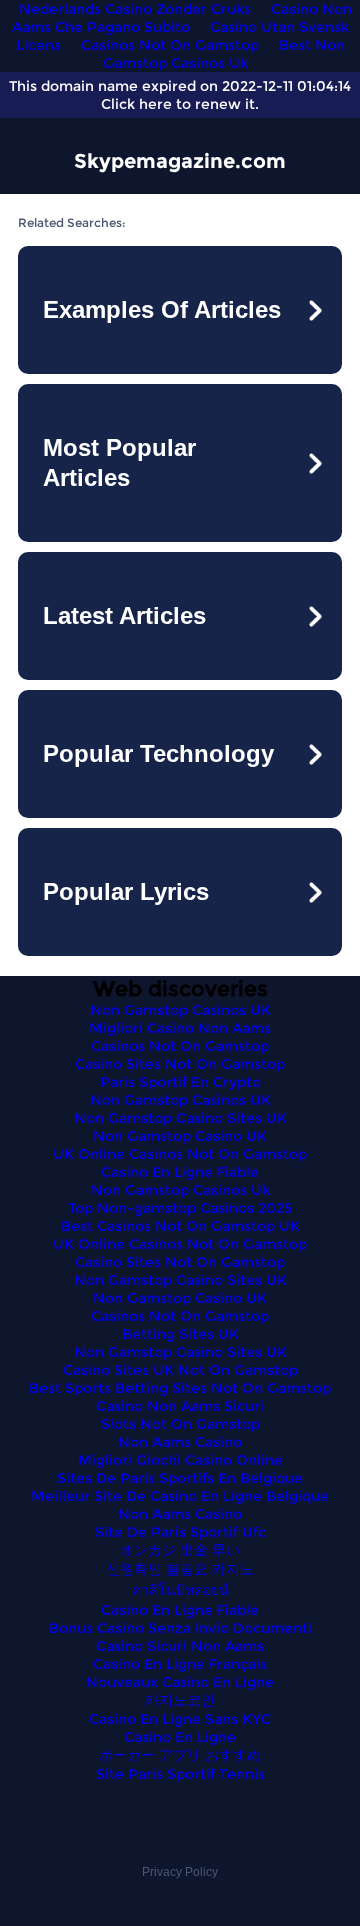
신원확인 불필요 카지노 (180, 1569)
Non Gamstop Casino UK (180, 1136)
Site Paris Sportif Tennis (180, 1774)
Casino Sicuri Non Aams (180, 1646)
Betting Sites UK (180, 1334)
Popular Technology (158, 753)
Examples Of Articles (162, 309)
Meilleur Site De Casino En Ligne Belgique (180, 1496)
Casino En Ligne (180, 1737)
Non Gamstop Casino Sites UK (180, 1118)
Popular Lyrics (126, 891)
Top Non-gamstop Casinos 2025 (180, 1208)
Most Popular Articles (119, 462)
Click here (136, 104)
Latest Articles (124, 615)
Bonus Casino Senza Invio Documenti (180, 1628)
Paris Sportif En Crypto (180, 1082)
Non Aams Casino (180, 1442)
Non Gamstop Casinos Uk (180, 1190)
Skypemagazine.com (180, 161)
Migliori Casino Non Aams (180, 1028)
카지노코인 (180, 1700)
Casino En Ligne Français (180, 1664)
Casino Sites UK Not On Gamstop (180, 1370)
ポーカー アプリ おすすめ (180, 1755)
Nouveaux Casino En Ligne (180, 1682)
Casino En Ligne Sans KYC (180, 1719)
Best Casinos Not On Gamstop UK (180, 1226)
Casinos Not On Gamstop (170, 45)
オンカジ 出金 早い (180, 1550)
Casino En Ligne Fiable (180, 1172)
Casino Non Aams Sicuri (180, 1406)
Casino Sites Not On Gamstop (180, 1064)
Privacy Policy (180, 1872)
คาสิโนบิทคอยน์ (180, 1590)
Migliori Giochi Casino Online (180, 1460)
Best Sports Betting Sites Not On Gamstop (180, 1388)
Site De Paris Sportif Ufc (180, 1532)
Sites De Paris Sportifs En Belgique (180, 1478)
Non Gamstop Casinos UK (180, 1010)
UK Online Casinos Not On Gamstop (180, 1154)
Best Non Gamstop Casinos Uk (224, 54)
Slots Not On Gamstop (180, 1424)
